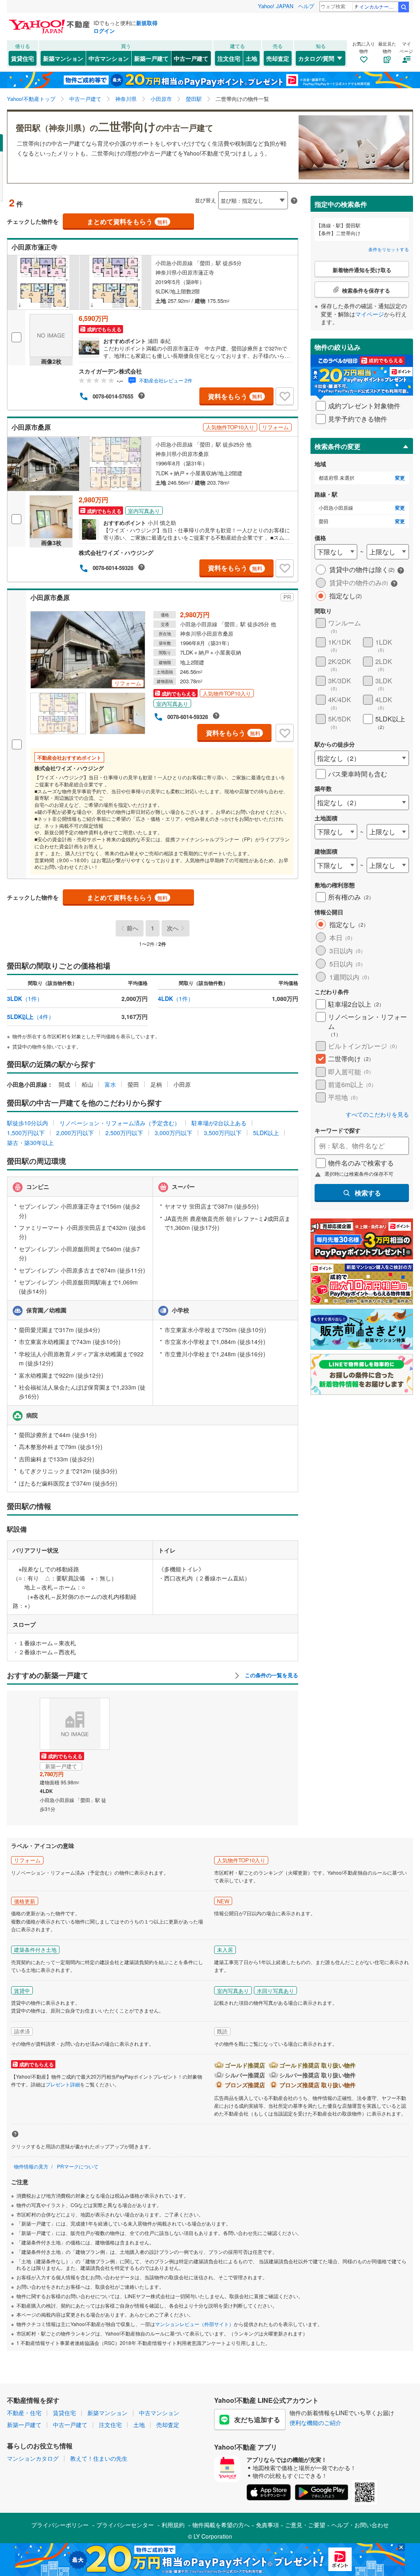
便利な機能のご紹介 (315, 2423)
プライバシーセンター (125, 2525)
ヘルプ (306, 6)
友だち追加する (257, 2419)
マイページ (370, 314)
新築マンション (63, 58)
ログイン (104, 31)
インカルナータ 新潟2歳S (378, 6)
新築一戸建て (151, 58)
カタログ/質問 (316, 58)
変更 (400, 478)
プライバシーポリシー (60, 2525)
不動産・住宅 (24, 2413)
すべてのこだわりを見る (377, 1114)
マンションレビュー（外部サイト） (194, 2324)
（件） (25, 998)
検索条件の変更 (338, 446)
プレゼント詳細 (63, 2084)
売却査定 (278, 58)
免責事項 (267, 2525)
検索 (404, 7)
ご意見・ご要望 (305, 2525)
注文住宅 (229, 58)
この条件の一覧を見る (271, 1675)
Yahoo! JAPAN (276, 6)
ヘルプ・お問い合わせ (360, 2525)
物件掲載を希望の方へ (221, 2525)
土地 (251, 58)
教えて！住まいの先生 (99, 2458)
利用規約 (173, 2525)
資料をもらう (235, 396)
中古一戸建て (191, 58)
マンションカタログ (33, 2458)
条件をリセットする (389, 249)
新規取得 (147, 23)
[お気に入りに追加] (285, 396)
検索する (368, 1193)
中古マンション (109, 58)
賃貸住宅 (23, 58)
